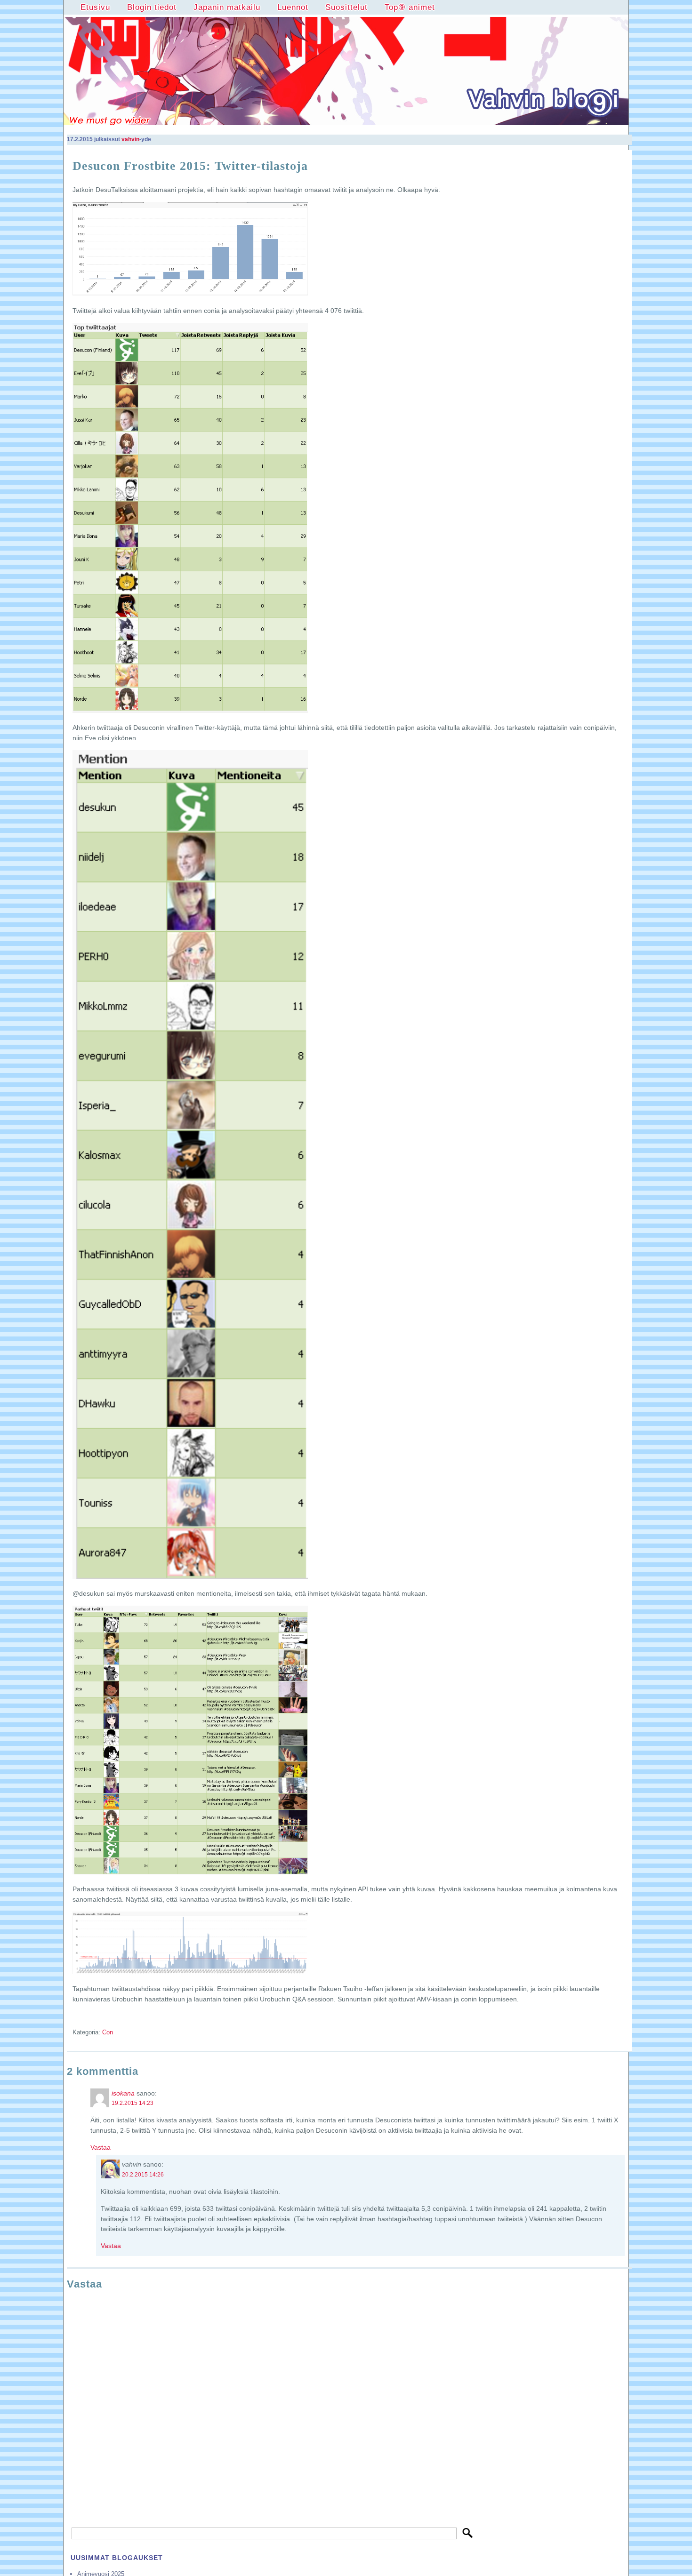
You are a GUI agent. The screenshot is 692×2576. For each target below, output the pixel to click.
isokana (123, 2093)
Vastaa (101, 2147)
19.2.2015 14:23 (133, 2103)
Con (108, 2032)
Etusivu (95, 7)
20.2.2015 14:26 (143, 2175)
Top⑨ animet (410, 7)
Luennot (293, 7)
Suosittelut (346, 7)
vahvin (130, 139)
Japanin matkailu (227, 7)
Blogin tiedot (152, 7)
